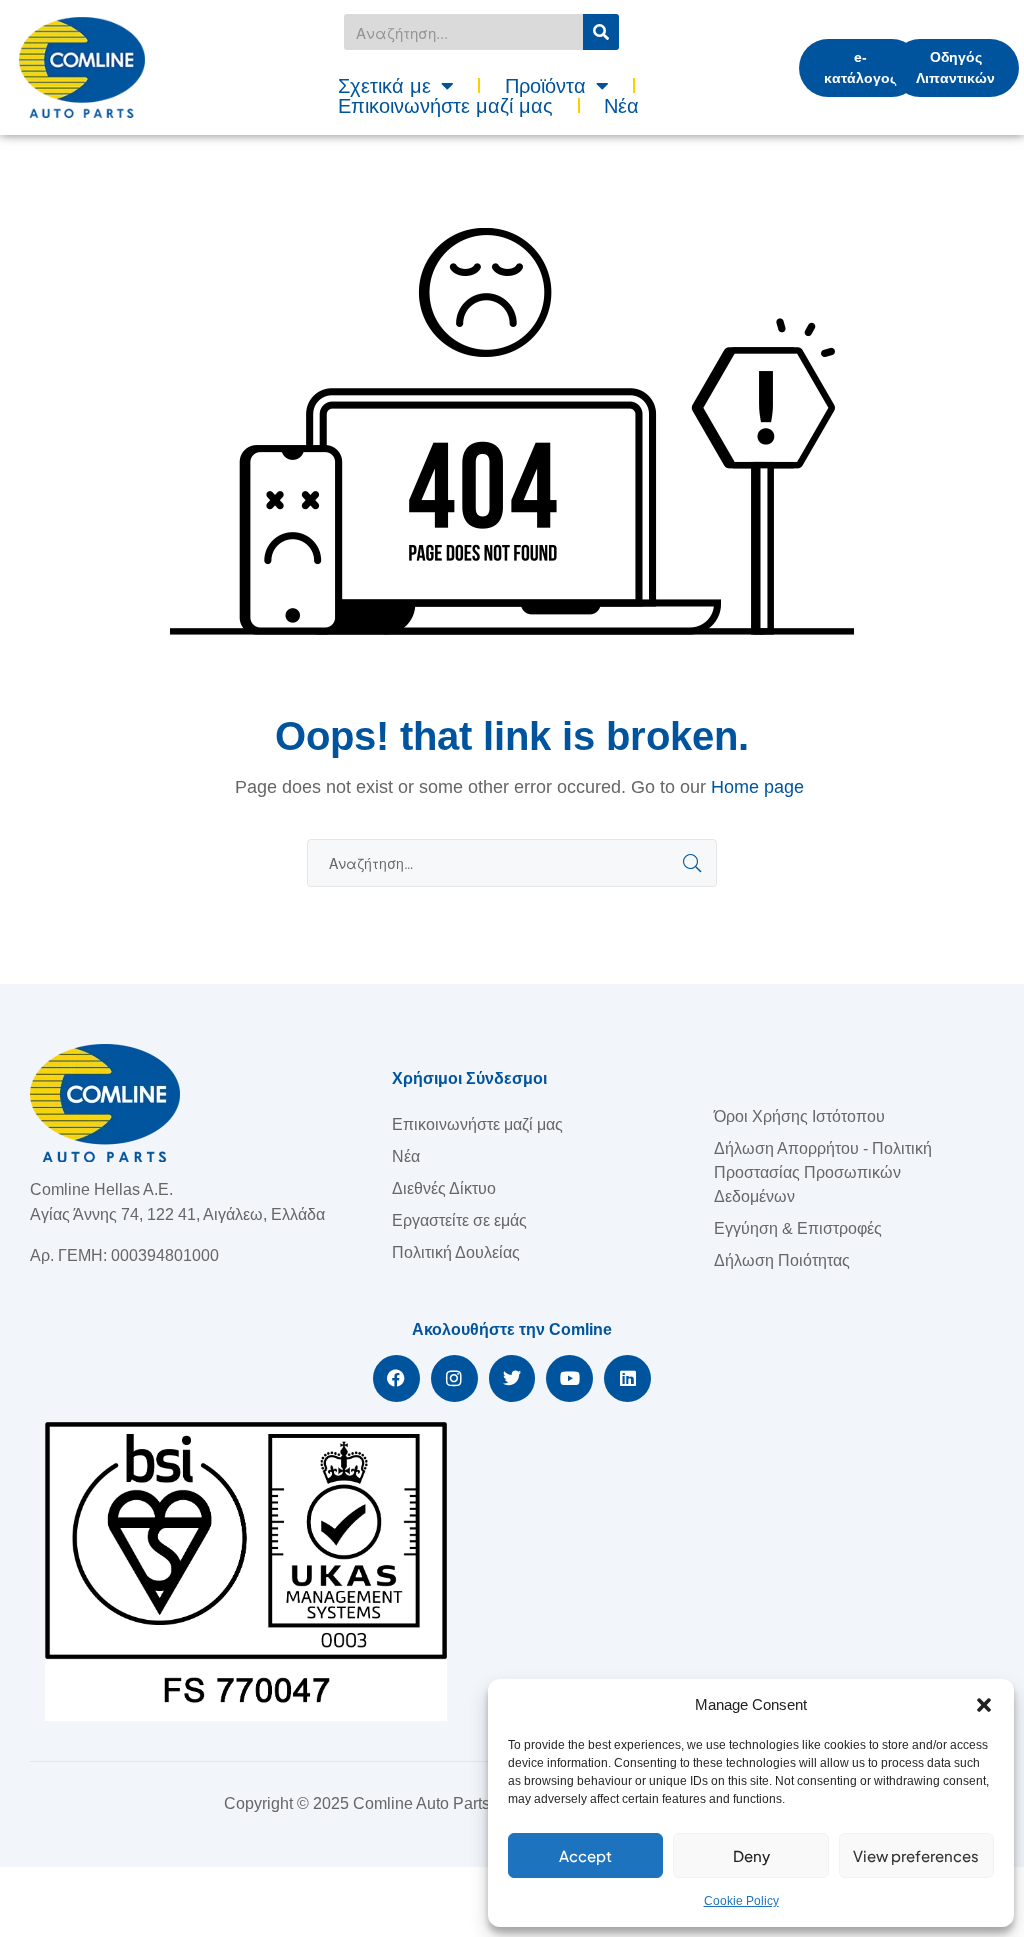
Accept (585, 1855)
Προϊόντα (545, 86)
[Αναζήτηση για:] (512, 863)
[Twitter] (512, 1378)
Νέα (621, 106)
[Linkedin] (627, 1378)
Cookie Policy (741, 1901)
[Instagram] (454, 1378)
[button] (984, 1705)
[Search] (601, 32)
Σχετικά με (384, 86)
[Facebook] (396, 1378)
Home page (757, 787)
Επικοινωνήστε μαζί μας (445, 106)
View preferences (916, 1855)
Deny (751, 1855)
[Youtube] (569, 1378)
